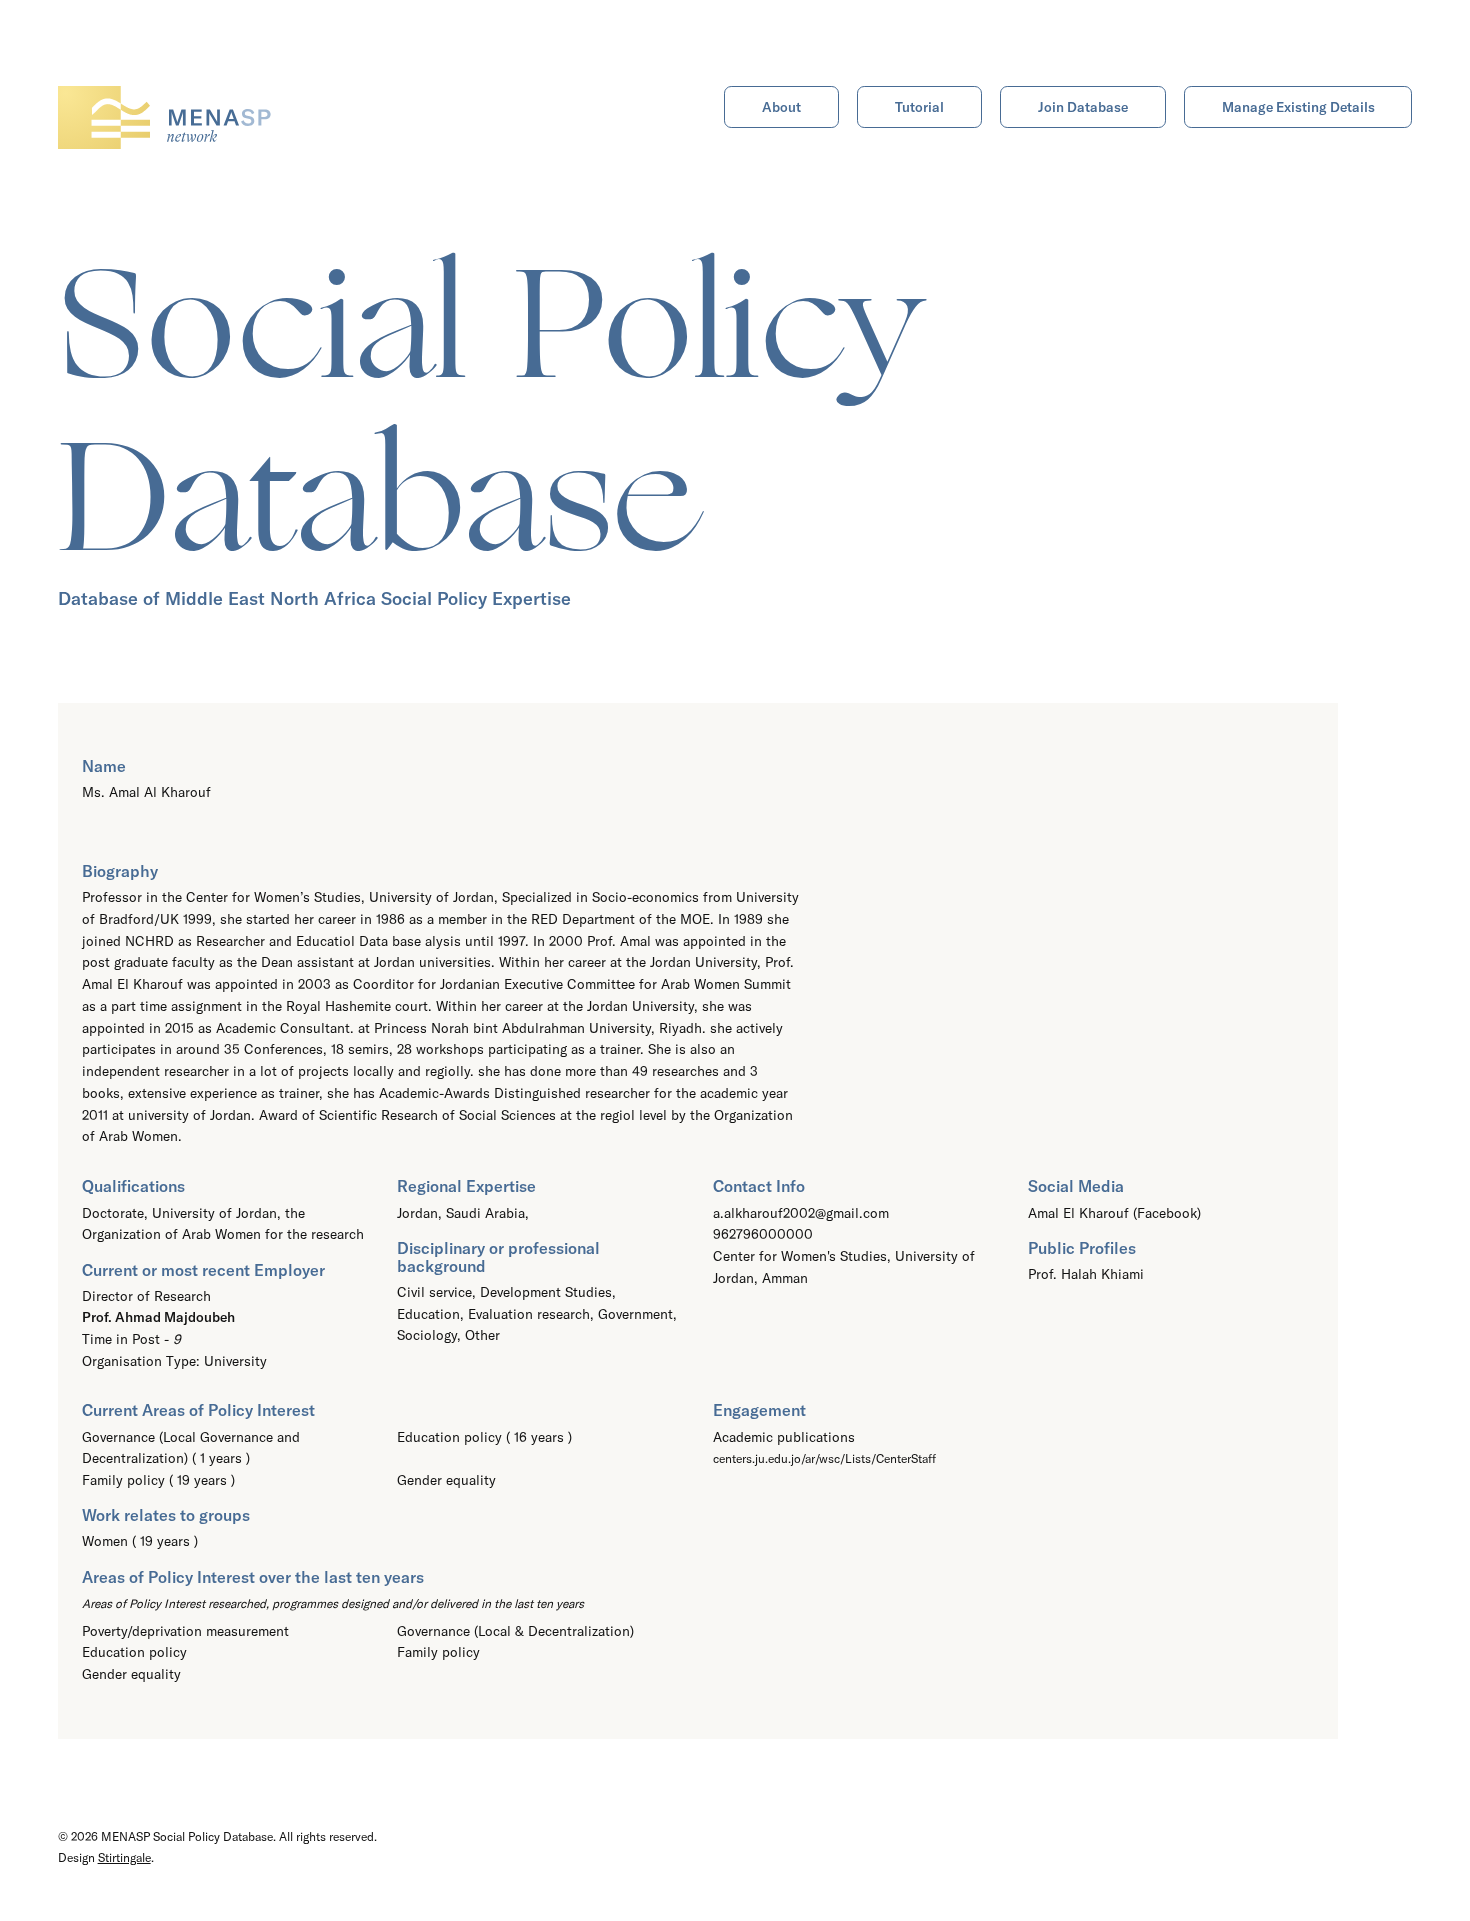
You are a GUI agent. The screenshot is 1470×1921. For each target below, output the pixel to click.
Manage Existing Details (1298, 107)
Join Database (1083, 107)
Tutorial (919, 107)
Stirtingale (124, 1857)
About (781, 107)
